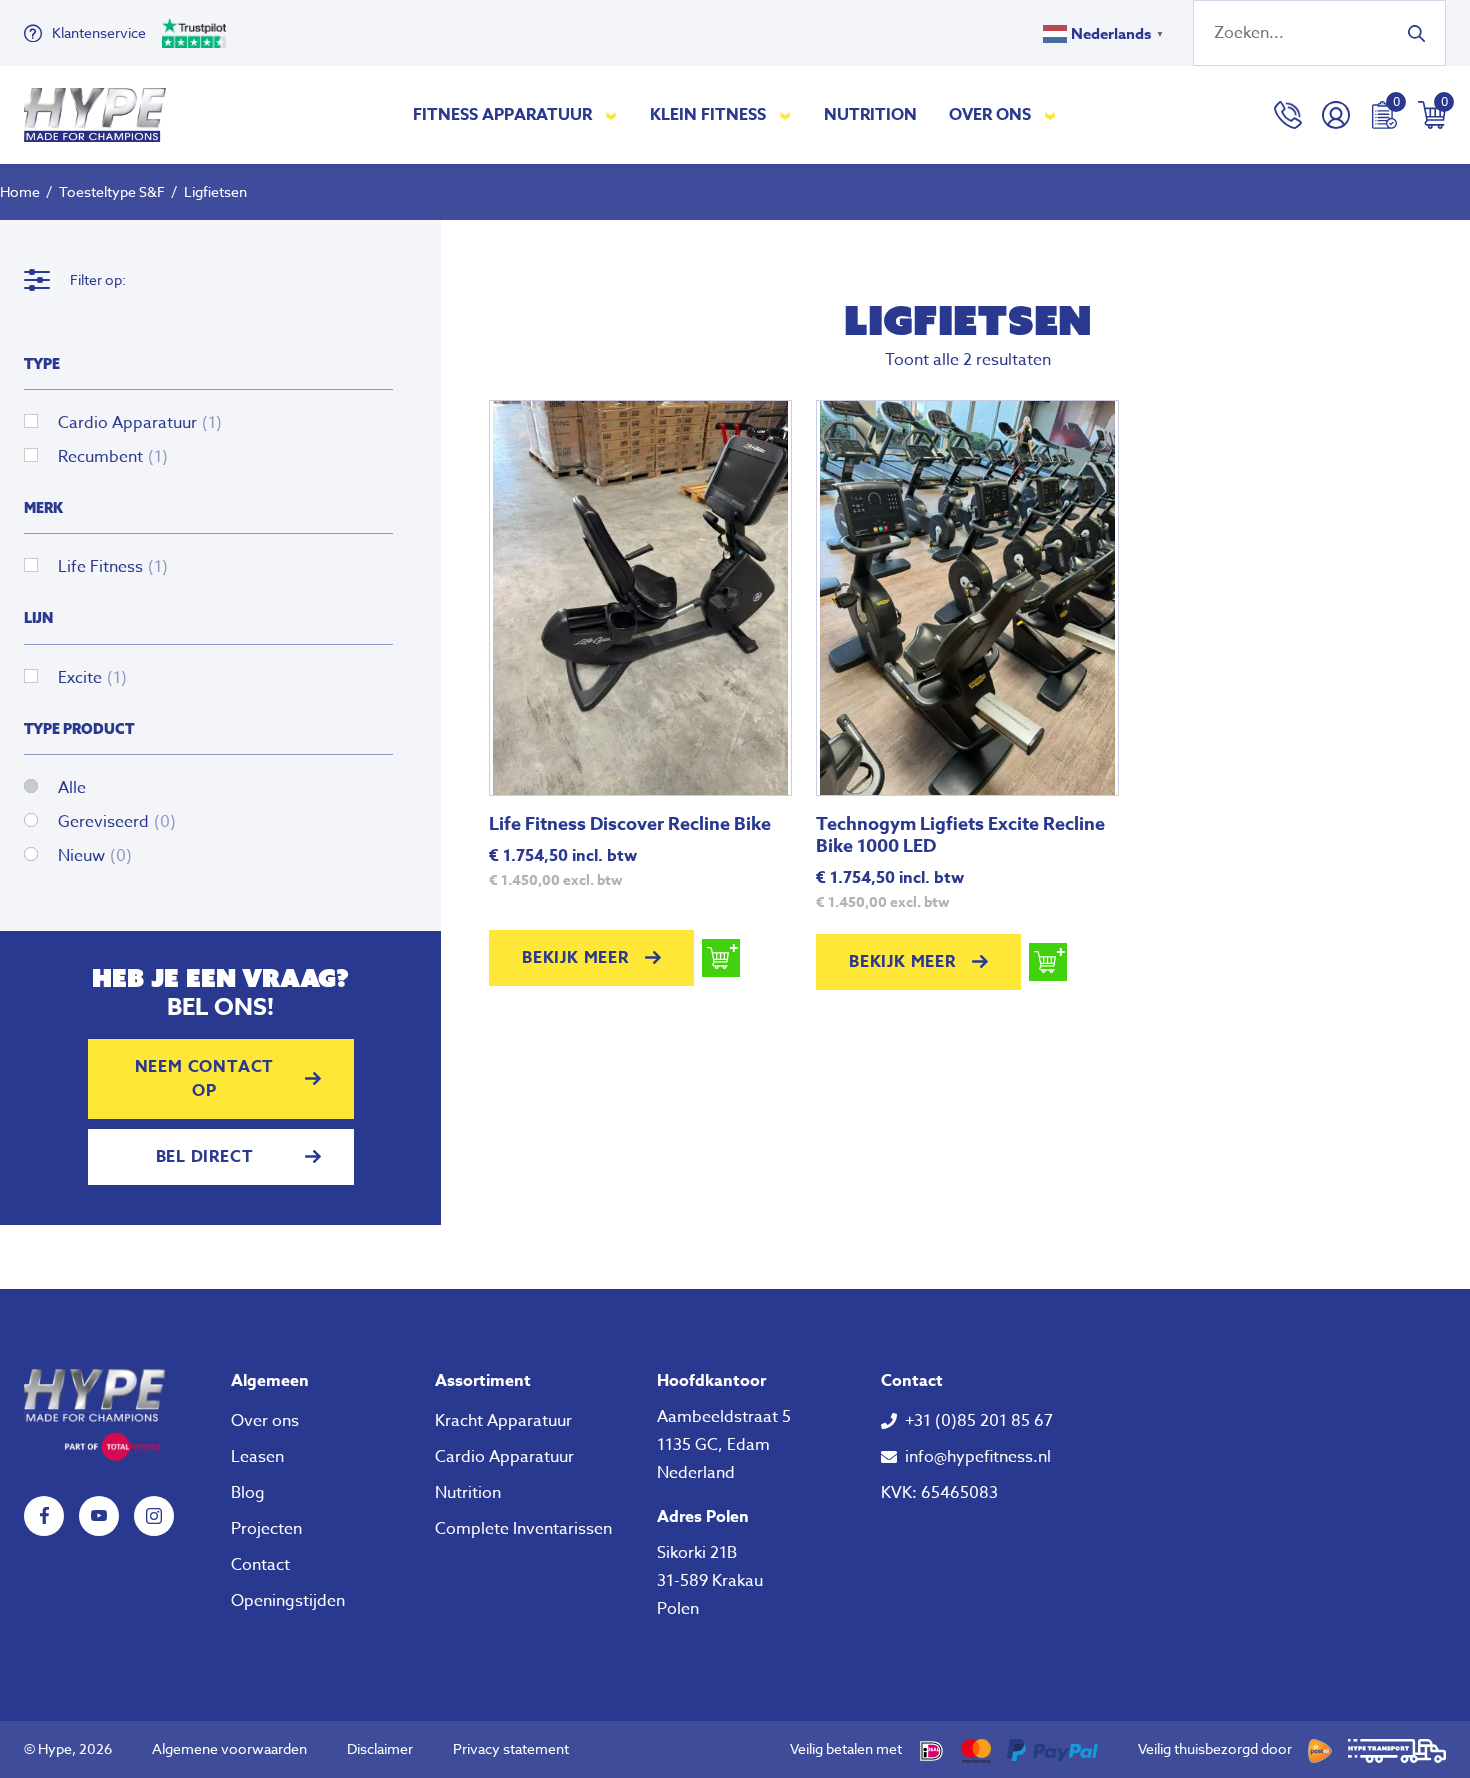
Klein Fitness (708, 115)
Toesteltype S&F (112, 191)
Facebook (44, 1516)
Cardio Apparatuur (140, 423)
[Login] (1336, 115)
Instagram (154, 1516)
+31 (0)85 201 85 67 (979, 1421)
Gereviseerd (117, 822)
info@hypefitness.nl (978, 1457)
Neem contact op (205, 1079)
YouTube (99, 1516)
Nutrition (870, 115)
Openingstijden (288, 1601)
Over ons (990, 115)
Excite (92, 678)
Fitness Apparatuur (502, 115)
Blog (248, 1493)
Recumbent (113, 457)
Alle (72, 788)
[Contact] (1288, 115)
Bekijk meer (575, 958)
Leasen (257, 1457)
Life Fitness (113, 567)
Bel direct (205, 1157)
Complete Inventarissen (523, 1529)
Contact (260, 1565)
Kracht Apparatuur (503, 1421)
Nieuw (95, 856)
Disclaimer (380, 1748)
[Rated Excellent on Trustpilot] (194, 33)
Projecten (266, 1529)
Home (20, 191)
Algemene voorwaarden (229, 1748)
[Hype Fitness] (95, 115)
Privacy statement (511, 1748)
